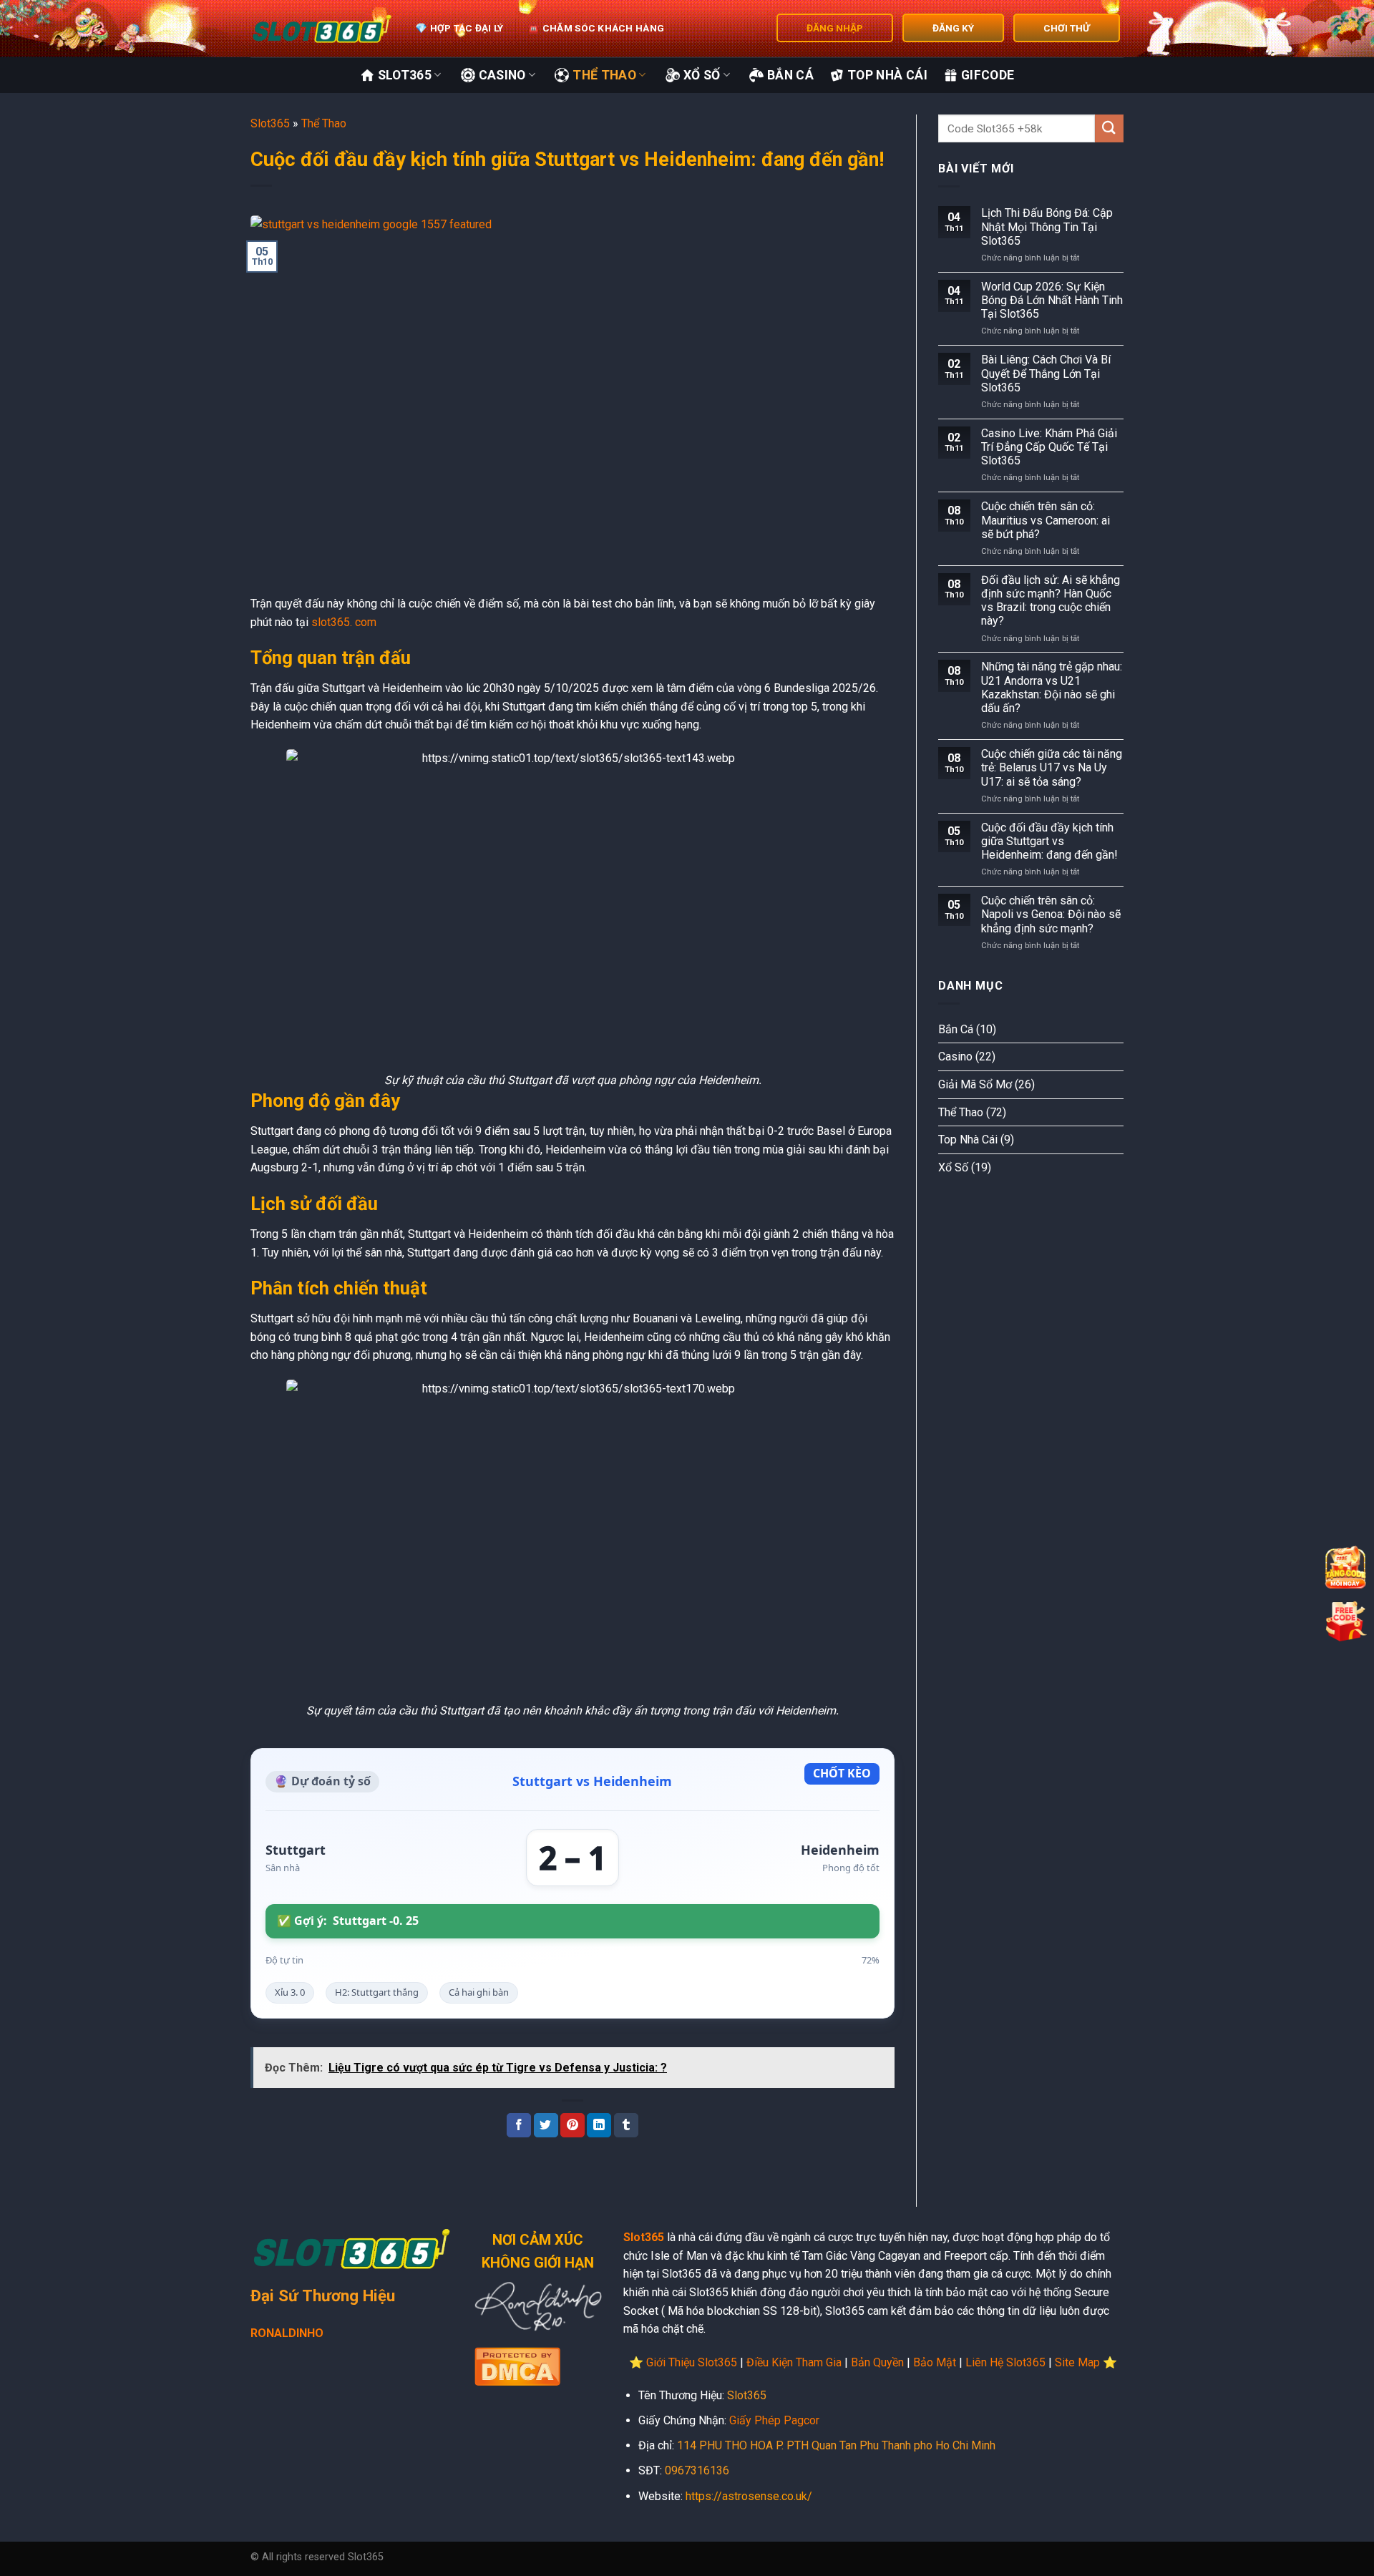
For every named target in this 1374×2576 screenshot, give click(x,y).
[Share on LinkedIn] (599, 2125)
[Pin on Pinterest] (572, 2125)
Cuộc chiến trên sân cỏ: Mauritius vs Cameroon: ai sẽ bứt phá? (1046, 520)
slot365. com (344, 622)
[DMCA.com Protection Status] (517, 2365)
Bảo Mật (935, 2362)
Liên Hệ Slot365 (1005, 2362)
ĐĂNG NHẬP (835, 28)
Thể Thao (604, 75)
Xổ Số (702, 75)
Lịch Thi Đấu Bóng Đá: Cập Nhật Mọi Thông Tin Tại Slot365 (1047, 226)
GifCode (988, 75)
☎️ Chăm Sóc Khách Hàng (596, 28)
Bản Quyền (877, 2362)
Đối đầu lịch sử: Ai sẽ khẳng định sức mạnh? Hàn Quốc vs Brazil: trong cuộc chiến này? (1051, 601)
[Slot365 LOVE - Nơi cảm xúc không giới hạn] (322, 29)
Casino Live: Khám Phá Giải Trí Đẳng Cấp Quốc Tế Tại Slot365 (1049, 447)
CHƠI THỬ (1067, 28)
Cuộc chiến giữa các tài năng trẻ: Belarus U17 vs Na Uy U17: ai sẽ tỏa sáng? (1052, 767)
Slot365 (405, 75)
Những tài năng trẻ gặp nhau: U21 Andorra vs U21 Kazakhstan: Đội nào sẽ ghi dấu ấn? (1052, 687)
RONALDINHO (287, 2333)
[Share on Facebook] (519, 2125)
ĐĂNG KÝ (953, 28)
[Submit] (1109, 128)
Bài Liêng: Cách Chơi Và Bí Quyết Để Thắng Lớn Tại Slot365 (1046, 373)
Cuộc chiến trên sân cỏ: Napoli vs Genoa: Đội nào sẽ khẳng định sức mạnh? (1051, 914)
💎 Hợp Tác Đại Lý (459, 28)
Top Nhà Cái (887, 75)
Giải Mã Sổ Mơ (975, 1084)
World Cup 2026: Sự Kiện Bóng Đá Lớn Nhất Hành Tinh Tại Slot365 (1052, 300)
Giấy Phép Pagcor (774, 2420)
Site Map (1077, 2362)
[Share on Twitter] (546, 2125)
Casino (502, 75)
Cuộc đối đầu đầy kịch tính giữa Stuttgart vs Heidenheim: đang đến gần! (1049, 841)
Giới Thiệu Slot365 (692, 2362)
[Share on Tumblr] (626, 2125)
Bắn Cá (790, 75)
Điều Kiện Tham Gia (794, 2362)
